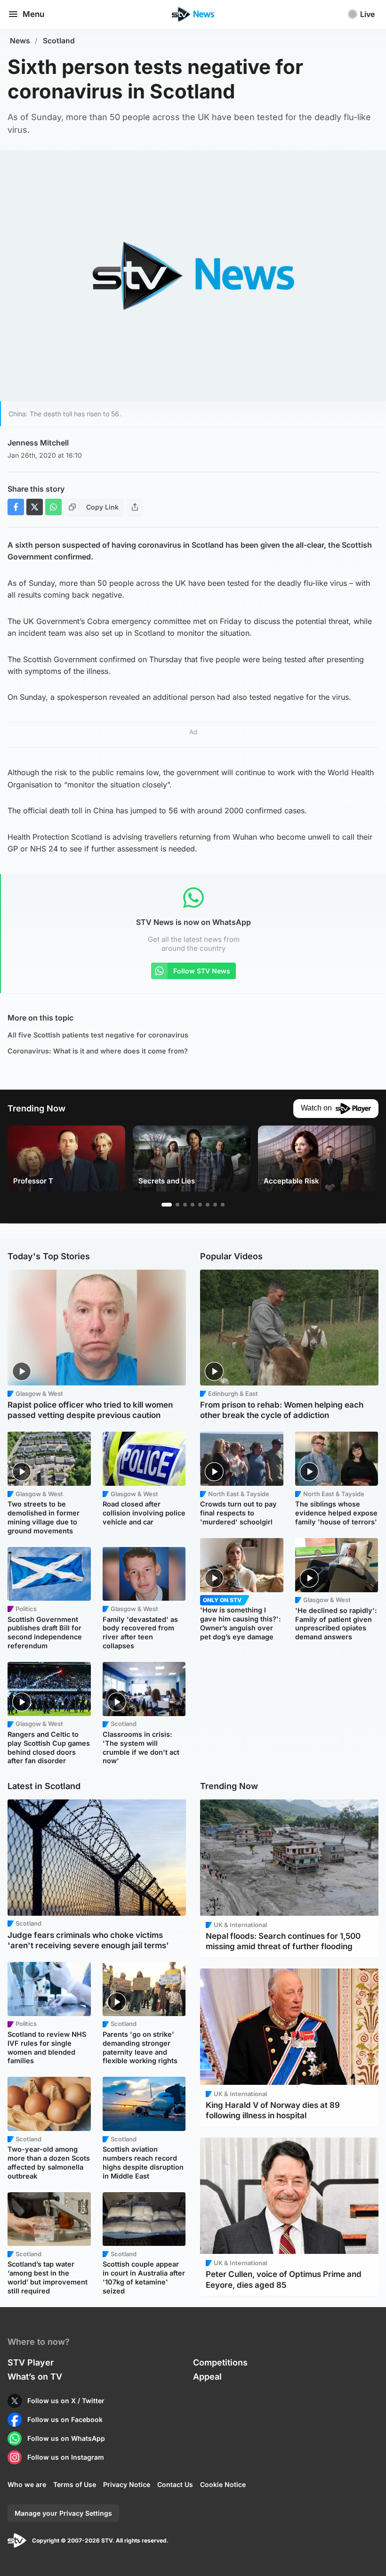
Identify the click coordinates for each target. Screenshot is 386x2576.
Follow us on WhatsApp (66, 2438)
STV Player (31, 2362)
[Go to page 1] (167, 1205)
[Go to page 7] (215, 1205)
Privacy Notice (127, 2484)
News (20, 41)
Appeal (207, 2377)
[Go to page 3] (185, 1205)
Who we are (27, 2484)
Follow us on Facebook (65, 2419)
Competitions (220, 2362)
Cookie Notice (223, 2484)
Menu (33, 14)
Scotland (59, 41)
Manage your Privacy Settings (63, 2513)
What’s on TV (35, 2377)
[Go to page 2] (177, 1205)
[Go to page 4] (193, 1205)
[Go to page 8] (223, 1205)
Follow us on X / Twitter (66, 2401)
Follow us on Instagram (66, 2457)
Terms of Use (75, 2484)
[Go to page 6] (208, 1205)
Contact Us (175, 2484)
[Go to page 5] (200, 1205)
